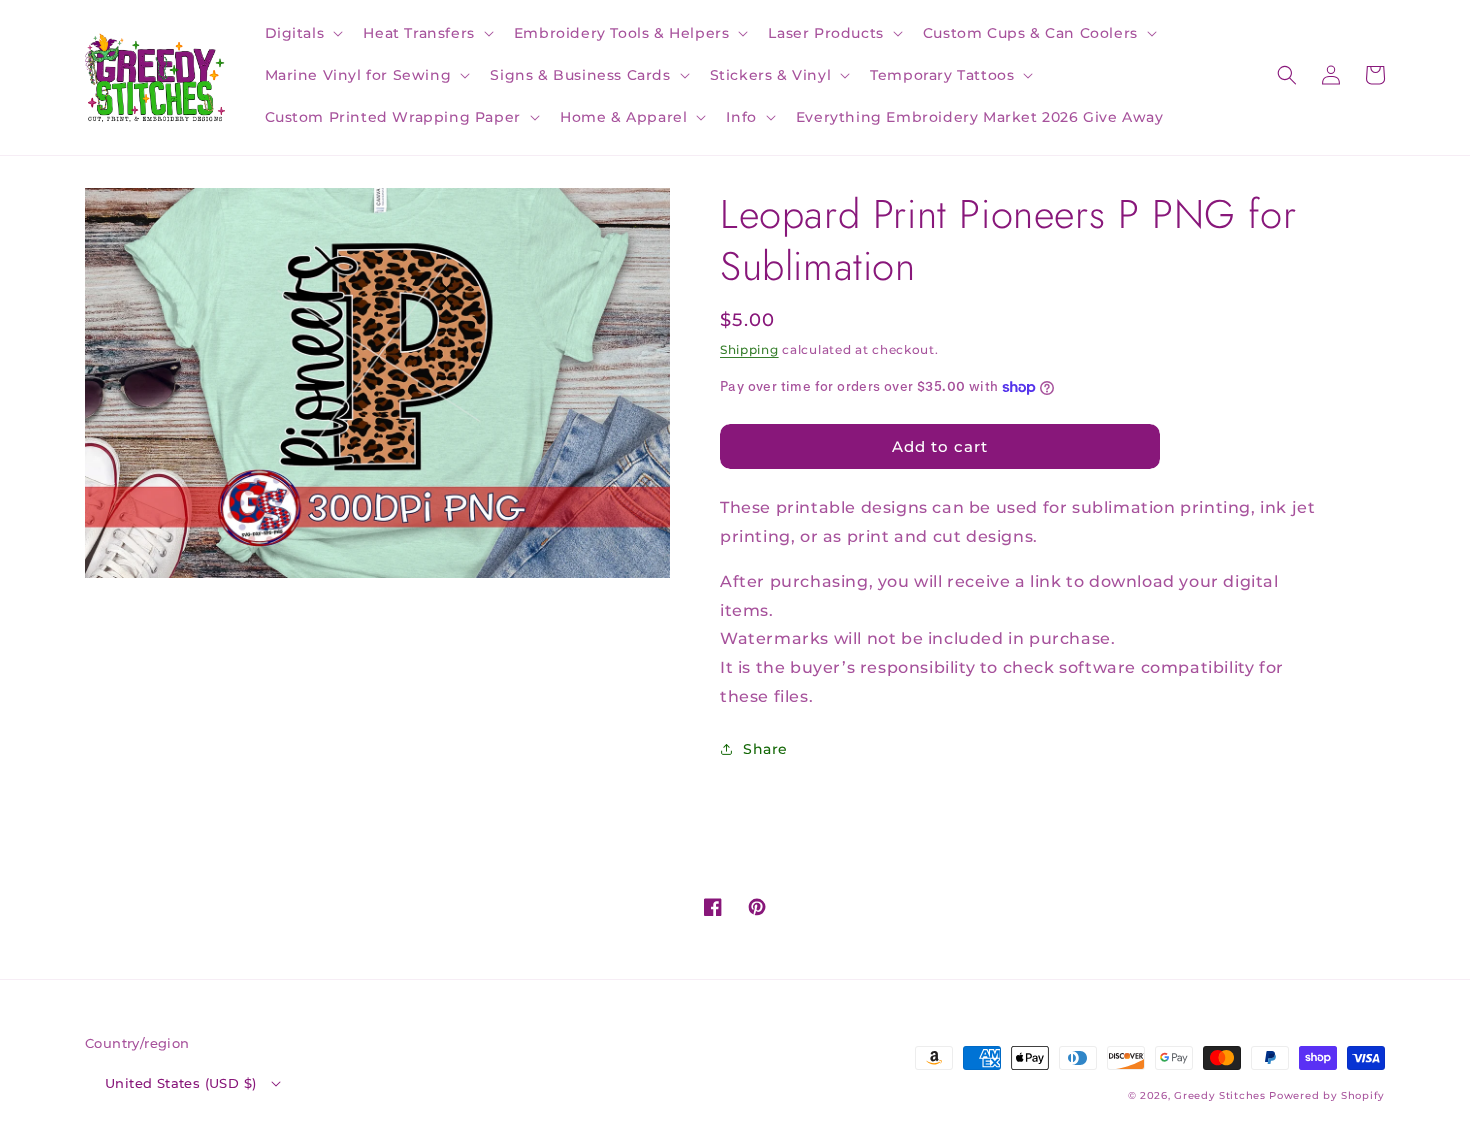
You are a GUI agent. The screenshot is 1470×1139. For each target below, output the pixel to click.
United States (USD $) (180, 1083)
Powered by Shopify (1327, 1095)
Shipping (749, 349)
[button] (302, 33)
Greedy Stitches (1220, 1095)
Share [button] (765, 749)
